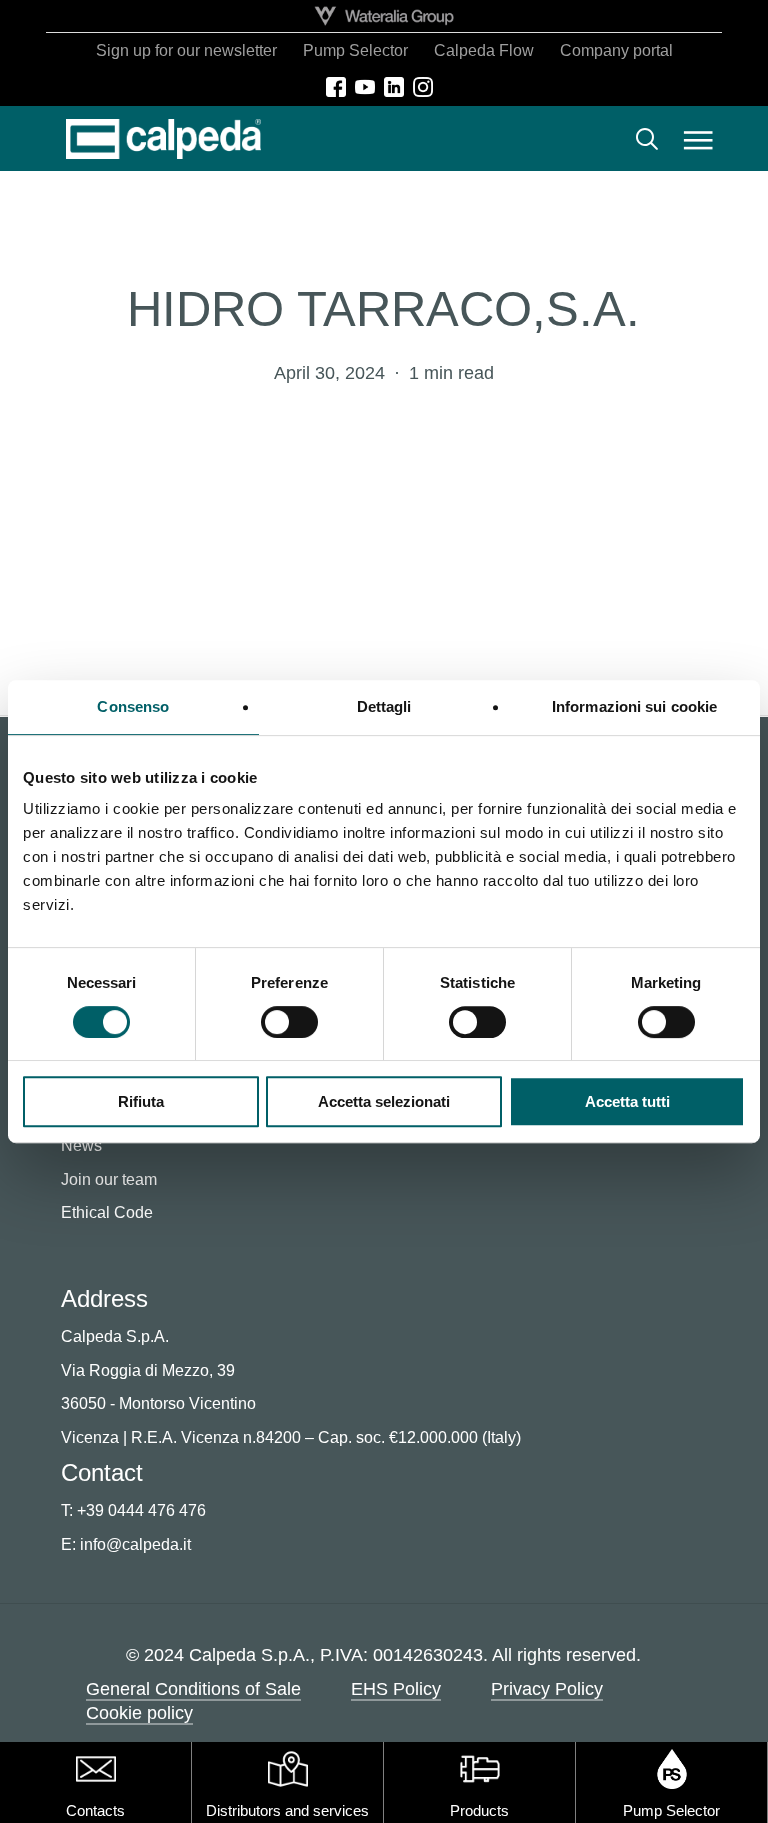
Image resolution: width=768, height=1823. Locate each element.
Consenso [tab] (133, 706)
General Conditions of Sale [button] (193, 1689)
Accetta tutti (627, 1101)
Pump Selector (671, 1810)
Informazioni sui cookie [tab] (634, 706)
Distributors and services (287, 1810)
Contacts (95, 1810)
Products (479, 1810)
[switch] (289, 1022)
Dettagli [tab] (384, 706)
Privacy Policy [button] (547, 1689)
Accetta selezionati (384, 1101)
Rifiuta (141, 1101)
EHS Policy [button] (396, 1689)
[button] (698, 139)
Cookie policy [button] (139, 1713)
